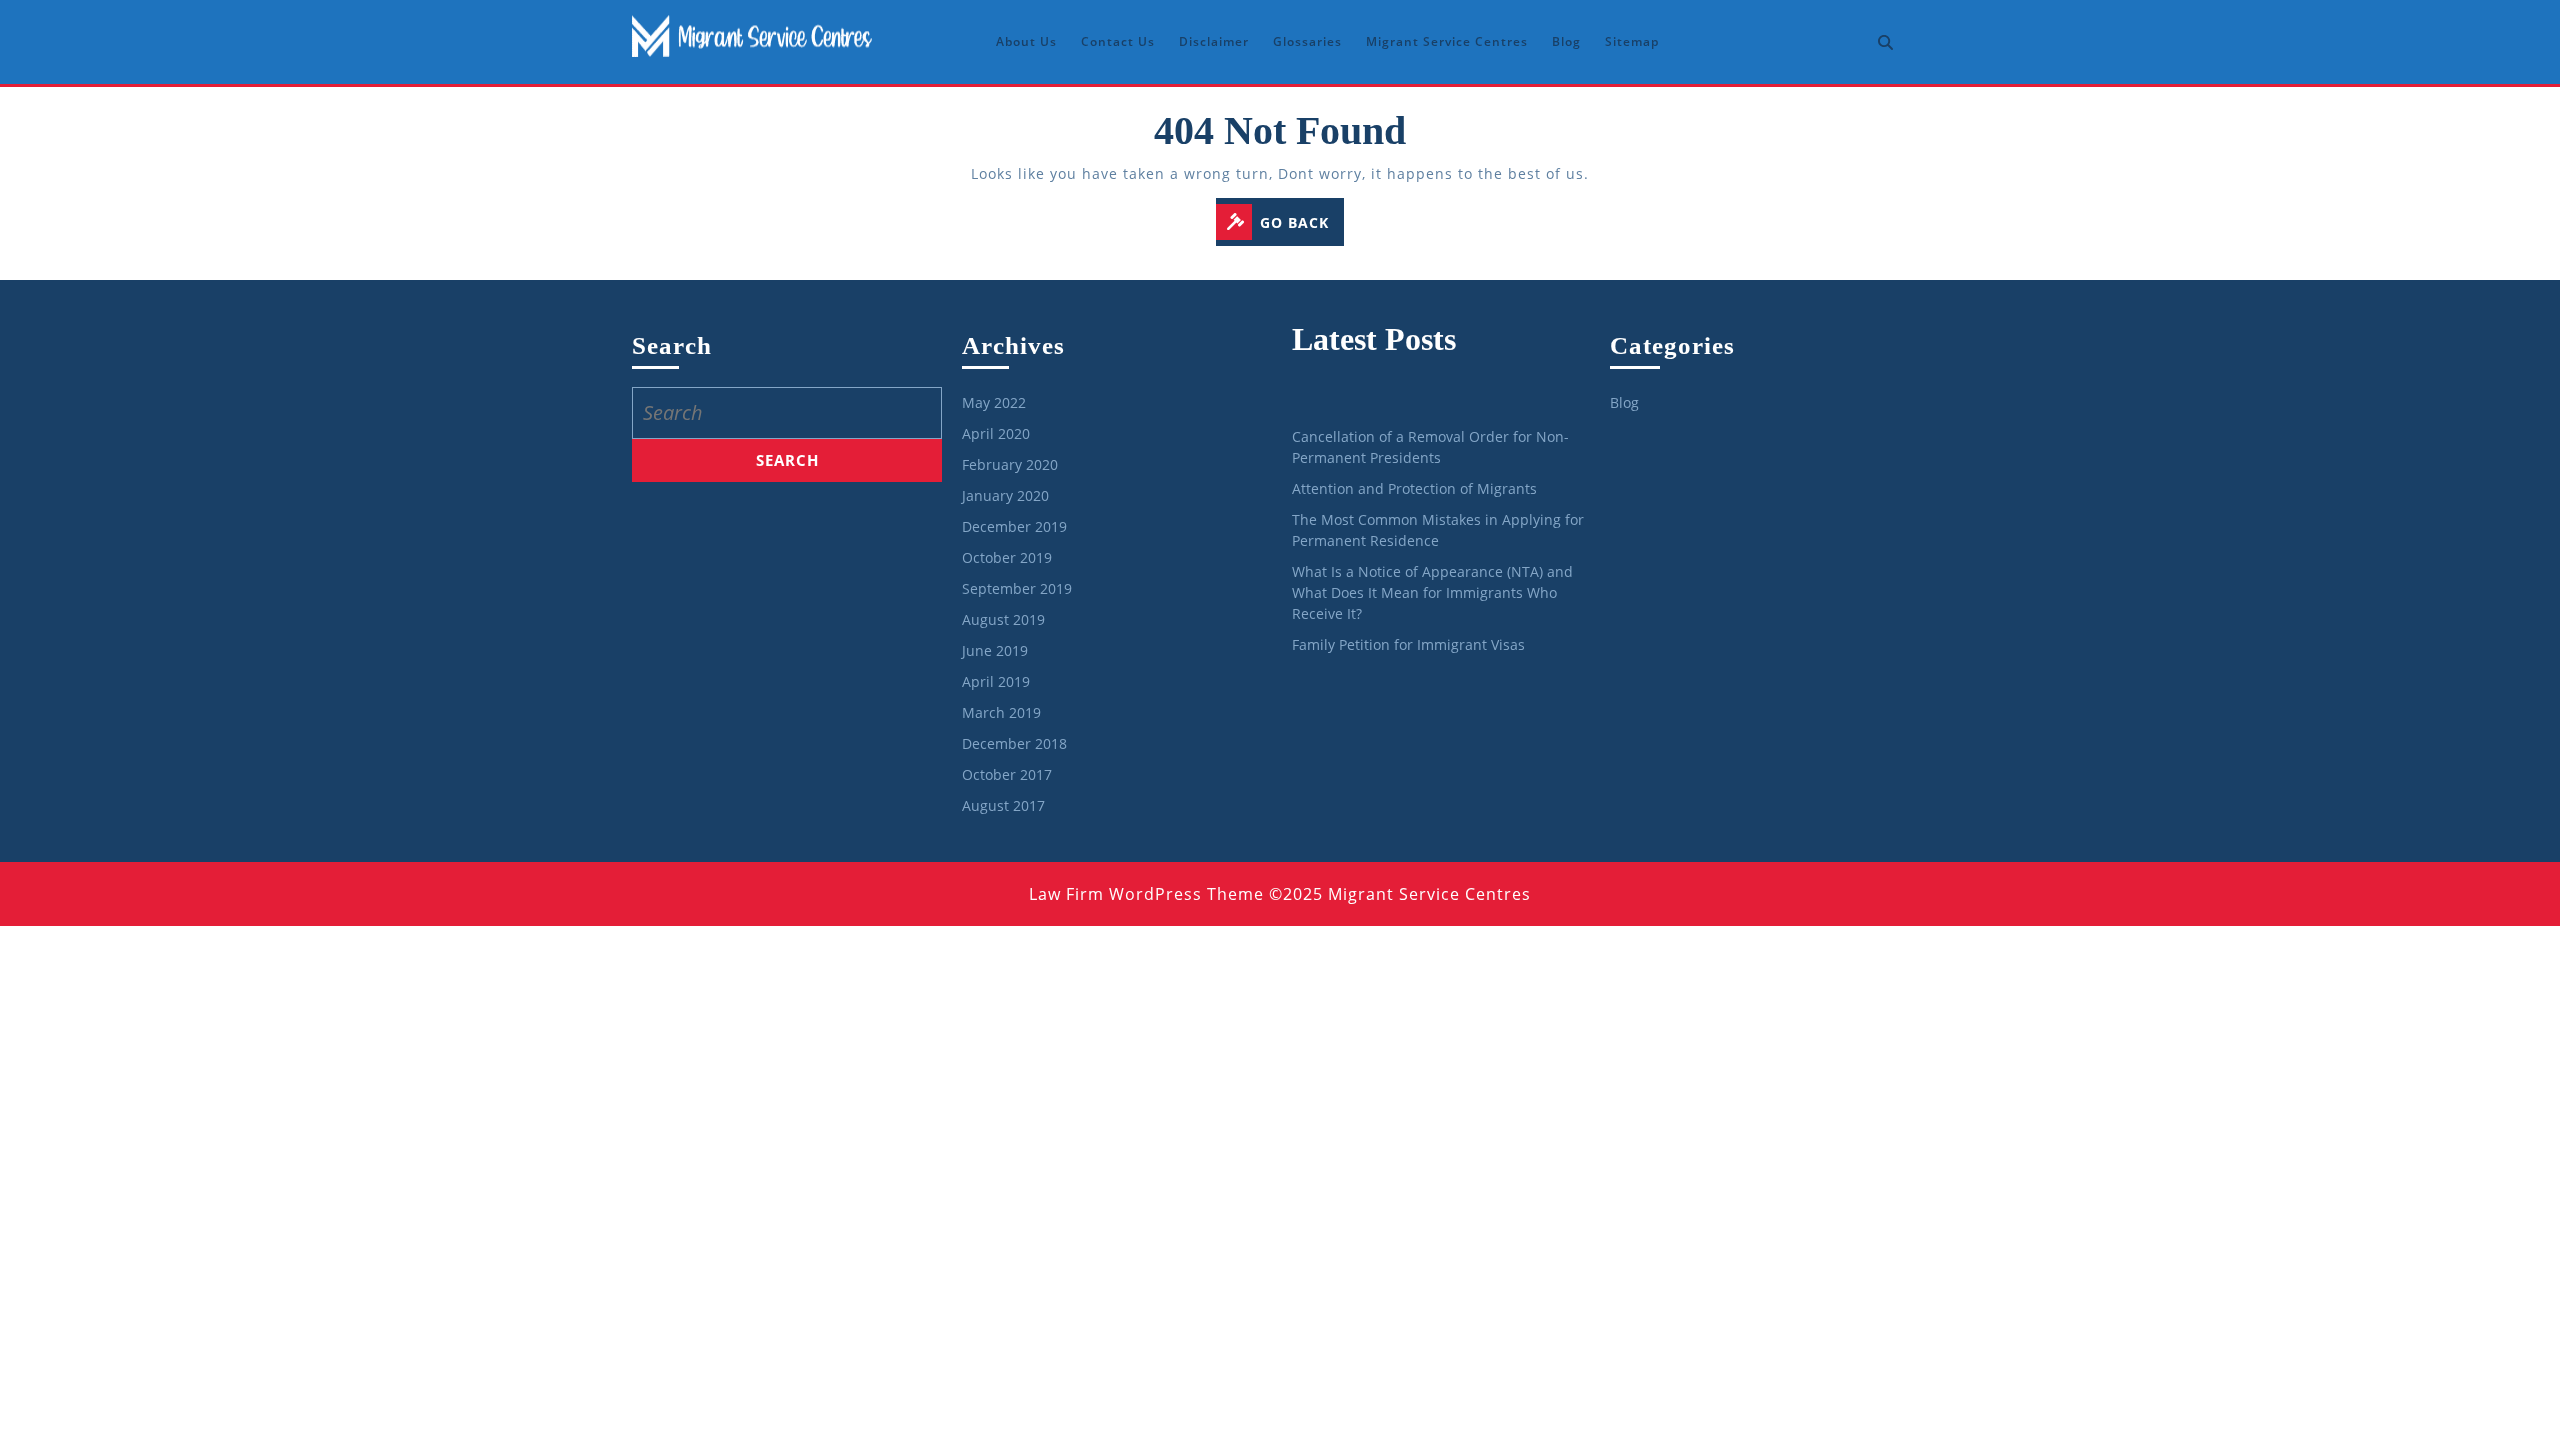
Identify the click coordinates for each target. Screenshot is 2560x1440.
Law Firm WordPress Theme (1146, 894)
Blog (1566, 41)
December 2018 (1014, 743)
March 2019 (1001, 712)
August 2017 (1003, 805)
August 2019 (1003, 619)
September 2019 (1017, 588)
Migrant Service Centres (1447, 41)
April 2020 (996, 433)
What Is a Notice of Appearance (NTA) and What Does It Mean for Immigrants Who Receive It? (1432, 592)
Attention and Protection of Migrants (1414, 488)
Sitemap (1632, 41)
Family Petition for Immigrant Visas (1408, 644)
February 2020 (1010, 464)
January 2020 (1005, 495)
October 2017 (1007, 774)
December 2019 (1014, 526)
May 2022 (994, 402)
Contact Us (1118, 41)
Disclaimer (1214, 41)
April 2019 (996, 681)
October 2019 (1007, 557)
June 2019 (995, 650)
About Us (1026, 41)
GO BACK (1302, 224)
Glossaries (1307, 41)
